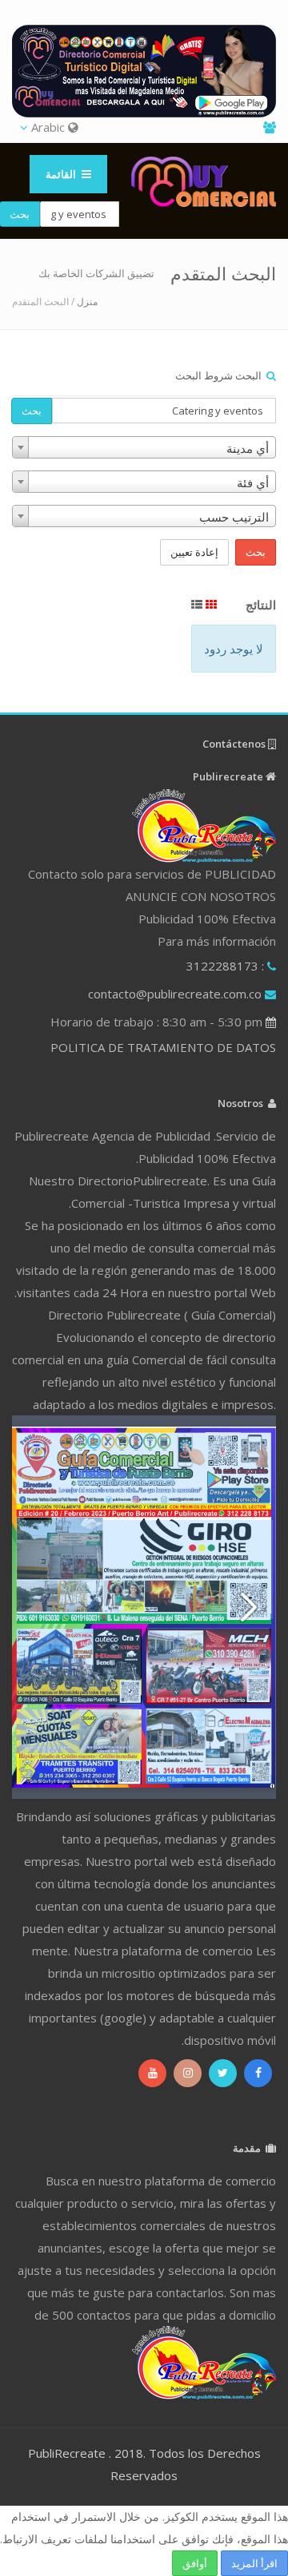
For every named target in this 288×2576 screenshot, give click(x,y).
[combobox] (144, 447)
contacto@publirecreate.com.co (175, 994)
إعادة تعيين (194, 552)
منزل (87, 302)
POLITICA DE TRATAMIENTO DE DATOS (163, 1047)
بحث (32, 411)
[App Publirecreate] (144, 71)
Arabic (48, 127)
